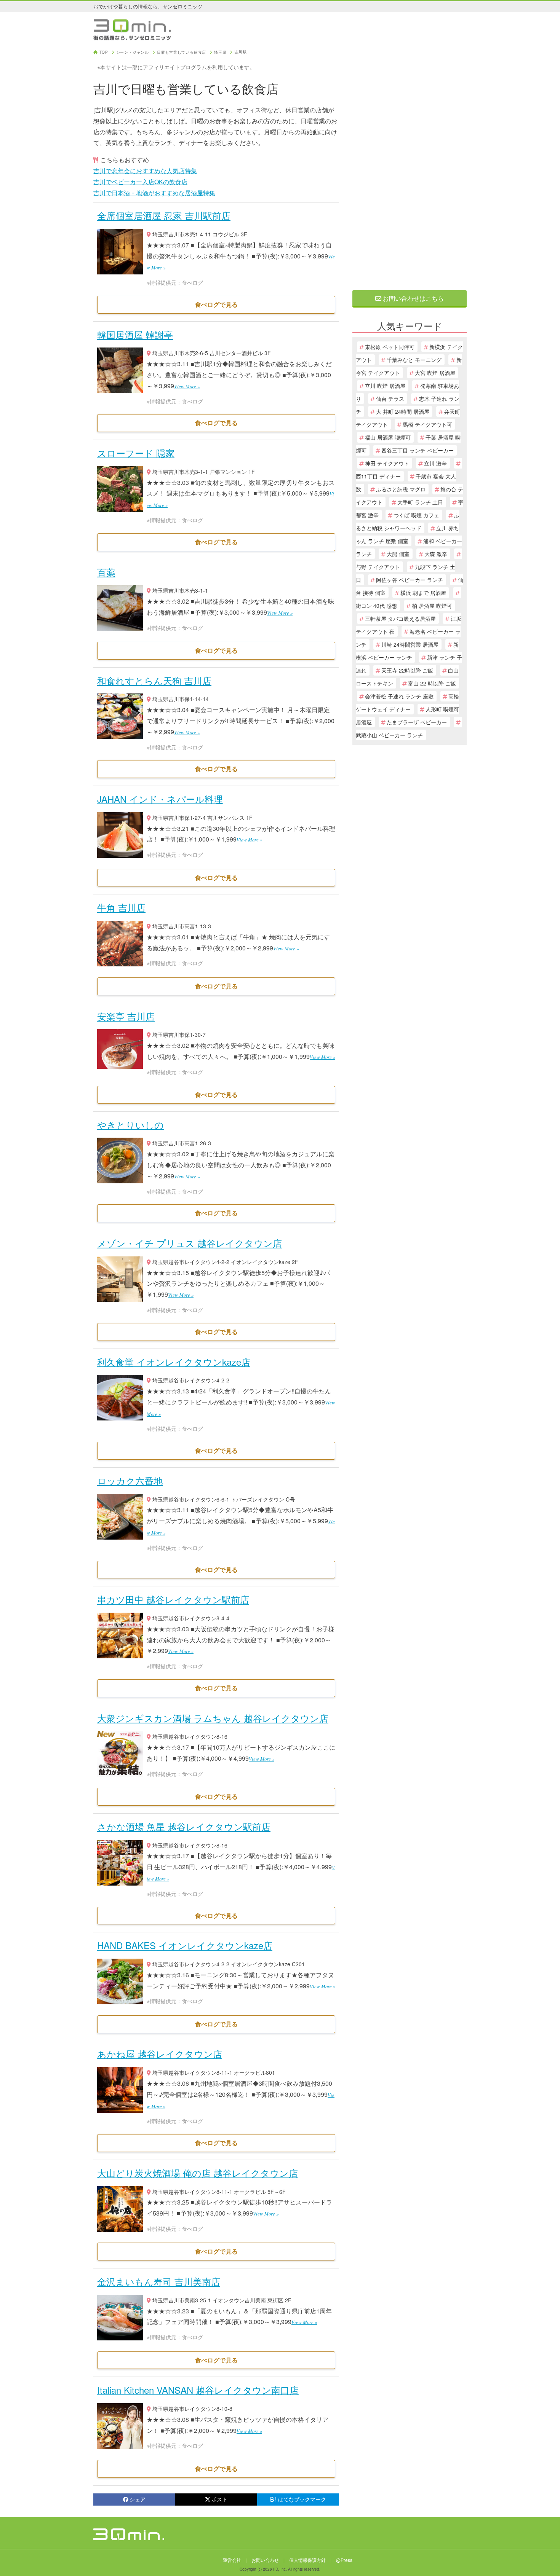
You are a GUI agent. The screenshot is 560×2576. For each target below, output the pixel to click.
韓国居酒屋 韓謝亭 (135, 334)
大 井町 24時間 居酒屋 (403, 411)
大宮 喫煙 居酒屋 (435, 373)
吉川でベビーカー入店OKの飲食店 (140, 182)
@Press (344, 2560)
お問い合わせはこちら (413, 298)
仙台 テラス (390, 399)
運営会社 (232, 2560)
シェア (138, 2499)
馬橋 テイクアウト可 (427, 424)
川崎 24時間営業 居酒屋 (410, 644)
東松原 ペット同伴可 (390, 347)
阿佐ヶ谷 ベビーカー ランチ (410, 580)
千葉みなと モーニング (414, 360)
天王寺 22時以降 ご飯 (407, 670)
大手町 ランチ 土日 (420, 502)
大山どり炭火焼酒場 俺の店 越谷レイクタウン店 (198, 2173)
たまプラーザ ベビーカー (417, 722)
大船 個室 (398, 554)
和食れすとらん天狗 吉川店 (154, 680)
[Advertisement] (410, 164)
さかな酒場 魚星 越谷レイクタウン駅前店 (184, 1826)
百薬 (106, 572)
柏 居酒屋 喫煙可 (432, 606)
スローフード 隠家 (136, 453)
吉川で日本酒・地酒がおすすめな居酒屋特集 (154, 193)
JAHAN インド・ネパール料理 (160, 799)
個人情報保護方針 (307, 2560)
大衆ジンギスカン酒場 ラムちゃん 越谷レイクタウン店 (213, 1718)
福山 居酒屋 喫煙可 (388, 437)
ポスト (219, 2499)
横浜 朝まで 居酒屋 (423, 593)
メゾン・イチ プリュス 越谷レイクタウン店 (190, 1243)
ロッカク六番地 (130, 1480)
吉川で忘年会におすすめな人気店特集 (145, 171)
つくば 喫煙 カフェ (416, 515)
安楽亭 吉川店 (126, 1016)
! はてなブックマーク (301, 2499)
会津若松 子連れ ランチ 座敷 (399, 696)
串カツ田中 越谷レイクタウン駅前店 (173, 1599)
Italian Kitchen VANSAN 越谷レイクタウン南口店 (198, 2390)
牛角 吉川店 (121, 907)
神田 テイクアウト (387, 463)
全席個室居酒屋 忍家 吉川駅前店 (164, 215)
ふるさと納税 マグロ (401, 489)
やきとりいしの (130, 1125)
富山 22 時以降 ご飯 (432, 683)
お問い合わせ (265, 2560)
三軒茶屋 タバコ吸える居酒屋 (400, 618)
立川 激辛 (435, 463)
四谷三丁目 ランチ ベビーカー (418, 450)
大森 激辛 (436, 554)
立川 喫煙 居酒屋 (385, 386)
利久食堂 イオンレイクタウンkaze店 (174, 1362)
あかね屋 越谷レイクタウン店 (160, 2054)
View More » (187, 386)
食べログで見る (216, 304)
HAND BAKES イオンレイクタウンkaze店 (185, 1945)
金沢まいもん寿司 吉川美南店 (159, 2281)
